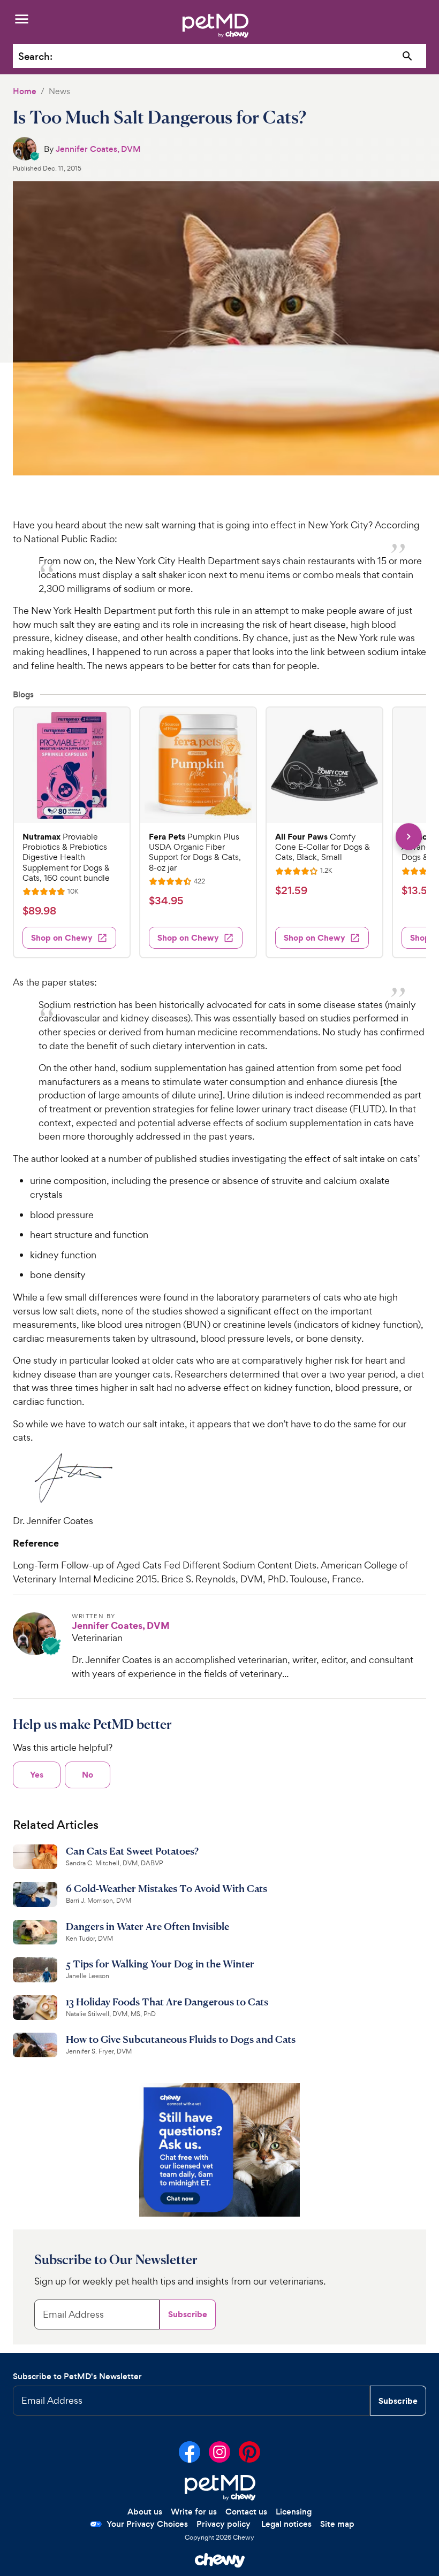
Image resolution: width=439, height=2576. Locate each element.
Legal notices (286, 2524)
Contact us (246, 2512)
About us (145, 2512)
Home (25, 91)
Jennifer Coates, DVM (98, 149)
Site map (337, 2524)
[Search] (408, 56)
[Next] (409, 837)
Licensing (294, 2512)
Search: (35, 56)
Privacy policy (224, 2524)
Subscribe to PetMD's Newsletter (77, 2376)
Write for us (194, 2512)
